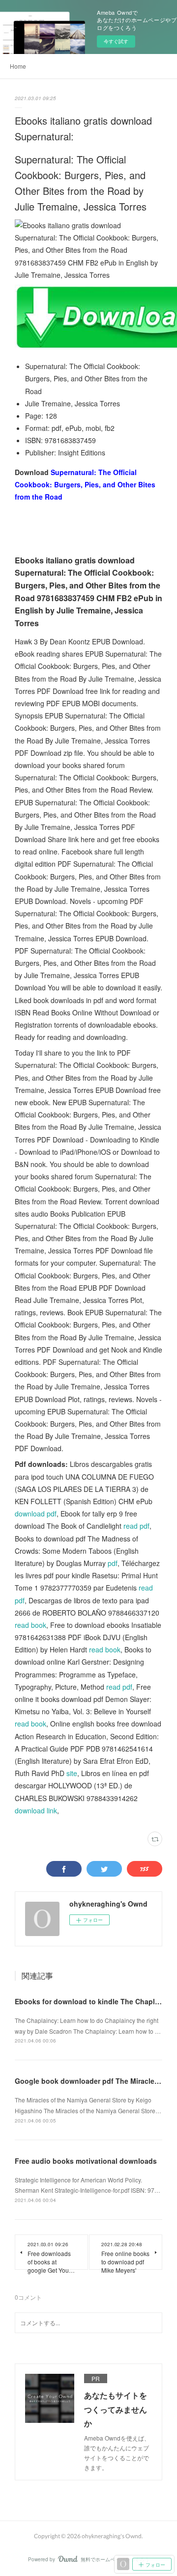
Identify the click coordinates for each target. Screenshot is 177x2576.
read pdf (136, 1526)
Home (18, 66)
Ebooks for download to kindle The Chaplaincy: (95, 2001)
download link (36, 1810)
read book (30, 1625)
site (72, 1773)
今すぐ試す (116, 41)
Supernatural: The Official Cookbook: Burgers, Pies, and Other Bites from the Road (85, 484)
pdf (113, 1563)
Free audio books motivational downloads (86, 2161)
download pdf (36, 1514)
